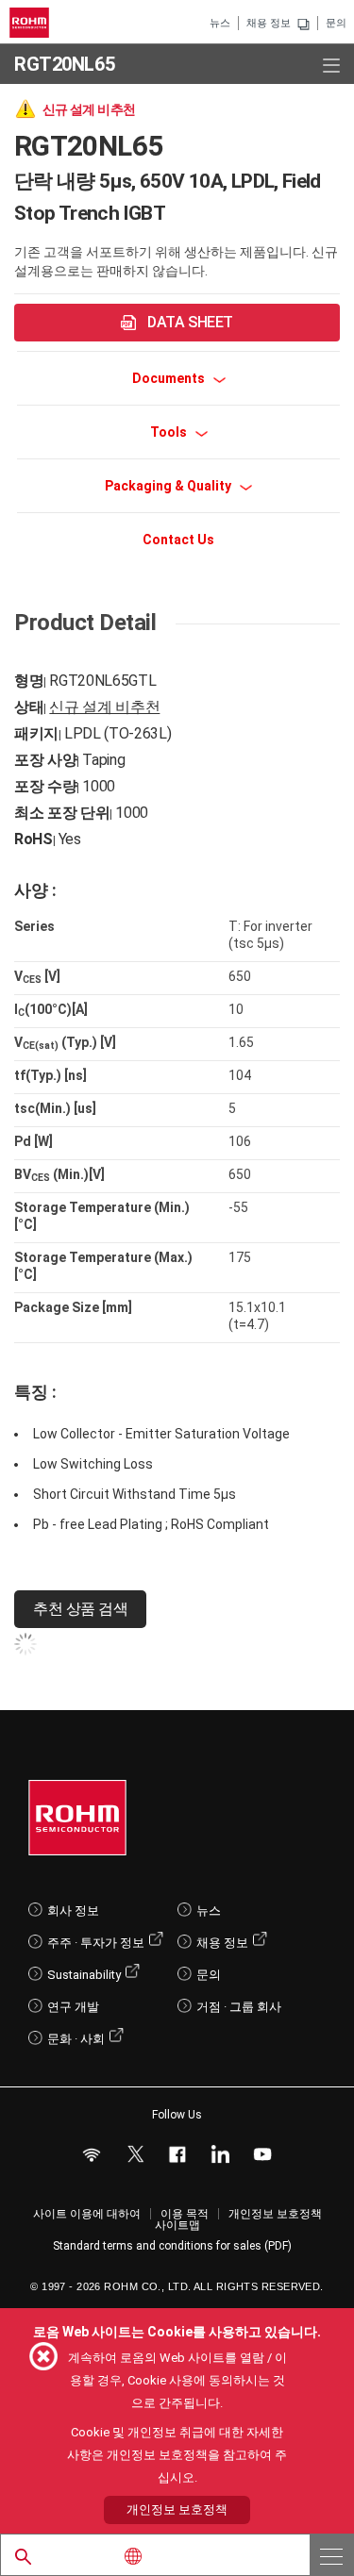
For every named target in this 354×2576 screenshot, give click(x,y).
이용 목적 (185, 2214)
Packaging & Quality (169, 486)
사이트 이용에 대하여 (87, 2214)
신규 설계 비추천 (104, 707)
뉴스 (220, 23)
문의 (336, 23)
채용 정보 (269, 23)
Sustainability (84, 1975)
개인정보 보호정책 (275, 2214)
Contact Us (178, 540)
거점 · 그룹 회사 (239, 2007)
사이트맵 (177, 2225)
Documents (170, 378)
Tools (170, 432)
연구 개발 (73, 2007)
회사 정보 (73, 1911)
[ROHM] (32, 23)
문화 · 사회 (76, 2039)
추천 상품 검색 (80, 1609)
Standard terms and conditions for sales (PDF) (172, 2246)
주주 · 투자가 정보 (96, 1943)
